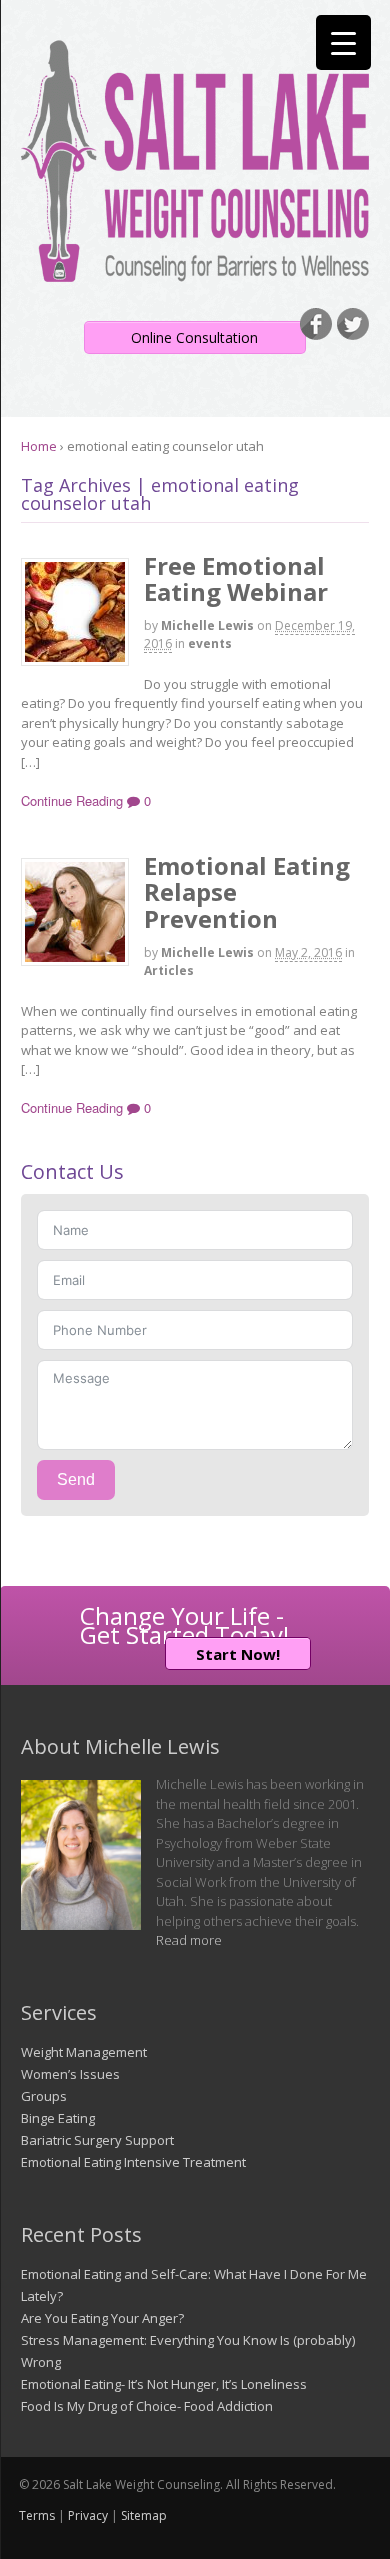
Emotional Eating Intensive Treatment (133, 2162)
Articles (169, 970)
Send (76, 1479)
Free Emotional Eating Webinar (236, 578)
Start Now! (238, 1654)
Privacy (88, 2515)
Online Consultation (194, 337)
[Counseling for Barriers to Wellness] (195, 272)
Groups (44, 2096)
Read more (189, 1940)
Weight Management (84, 2052)
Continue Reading (72, 800)
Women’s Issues (70, 2074)
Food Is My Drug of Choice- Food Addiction (147, 2406)
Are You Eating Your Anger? (102, 2318)
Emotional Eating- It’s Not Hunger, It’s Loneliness (164, 2384)
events (210, 643)
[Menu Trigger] (343, 42)
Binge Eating (58, 2118)
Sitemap (144, 2515)
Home (39, 446)
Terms (37, 2515)
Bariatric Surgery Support (97, 2140)
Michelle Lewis (207, 625)
